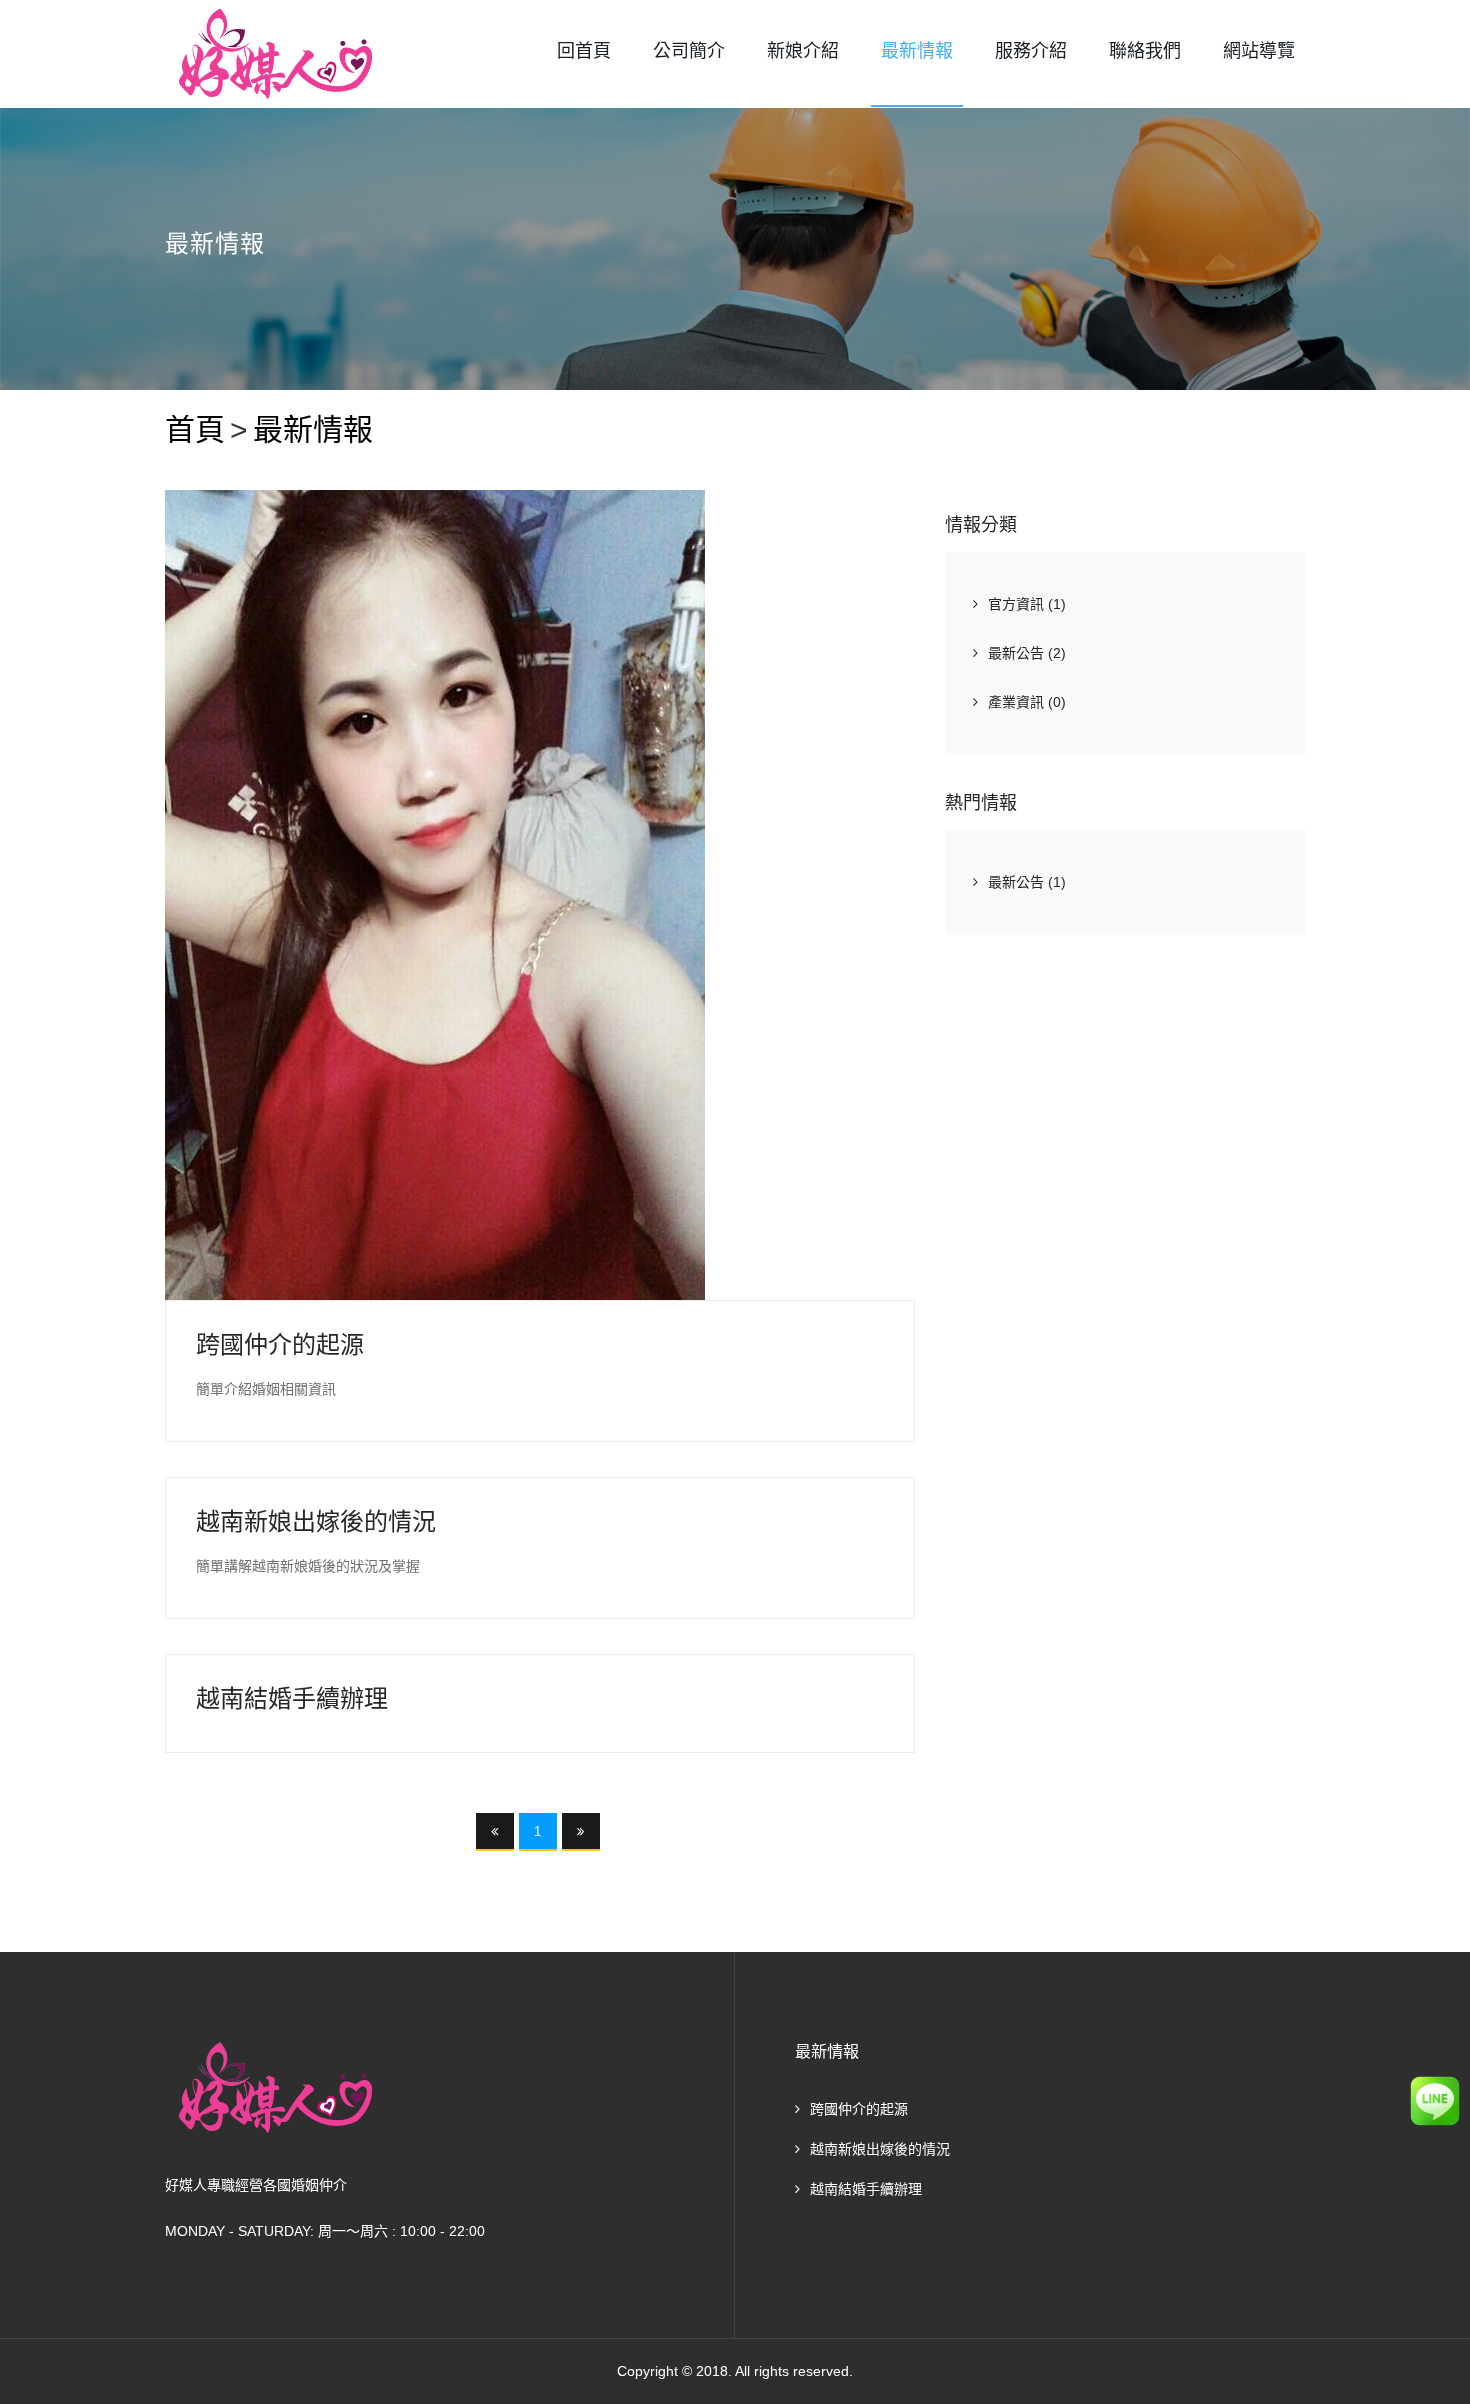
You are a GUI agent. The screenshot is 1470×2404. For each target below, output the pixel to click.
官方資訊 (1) (1027, 604)
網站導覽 (1259, 51)
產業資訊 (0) (1027, 702)
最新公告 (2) (1027, 653)
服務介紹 (1031, 51)
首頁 (195, 429)
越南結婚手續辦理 (866, 2189)
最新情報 (917, 51)
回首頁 (584, 51)
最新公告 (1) (1027, 882)
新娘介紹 (803, 51)
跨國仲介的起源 (859, 2109)
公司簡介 (689, 51)
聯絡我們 (1145, 51)
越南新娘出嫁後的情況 (880, 2149)
